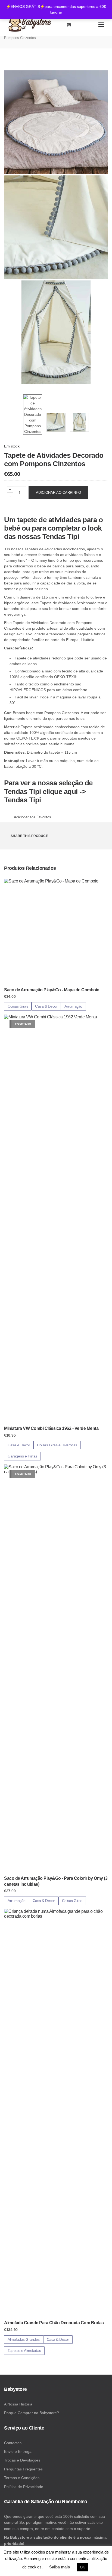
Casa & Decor (46, 1006)
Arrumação (73, 1006)
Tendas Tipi (61, 537)
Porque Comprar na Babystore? (32, 2413)
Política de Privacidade (24, 2487)
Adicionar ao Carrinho (58, 493)
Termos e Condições (22, 2478)
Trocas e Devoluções (22, 2460)
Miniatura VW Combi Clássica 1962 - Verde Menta (51, 1428)
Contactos (13, 2443)
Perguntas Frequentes (23, 2469)
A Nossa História (18, 2404)
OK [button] (83, 2567)
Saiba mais (60, 2567)
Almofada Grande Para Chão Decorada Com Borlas (54, 2323)
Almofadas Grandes (24, 2339)
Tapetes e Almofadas (24, 2351)
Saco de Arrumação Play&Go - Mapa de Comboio (52, 990)
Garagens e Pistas (22, 1456)
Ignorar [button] (56, 12)
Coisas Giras (18, 1006)
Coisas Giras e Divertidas (57, 1445)
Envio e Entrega (18, 2451)
